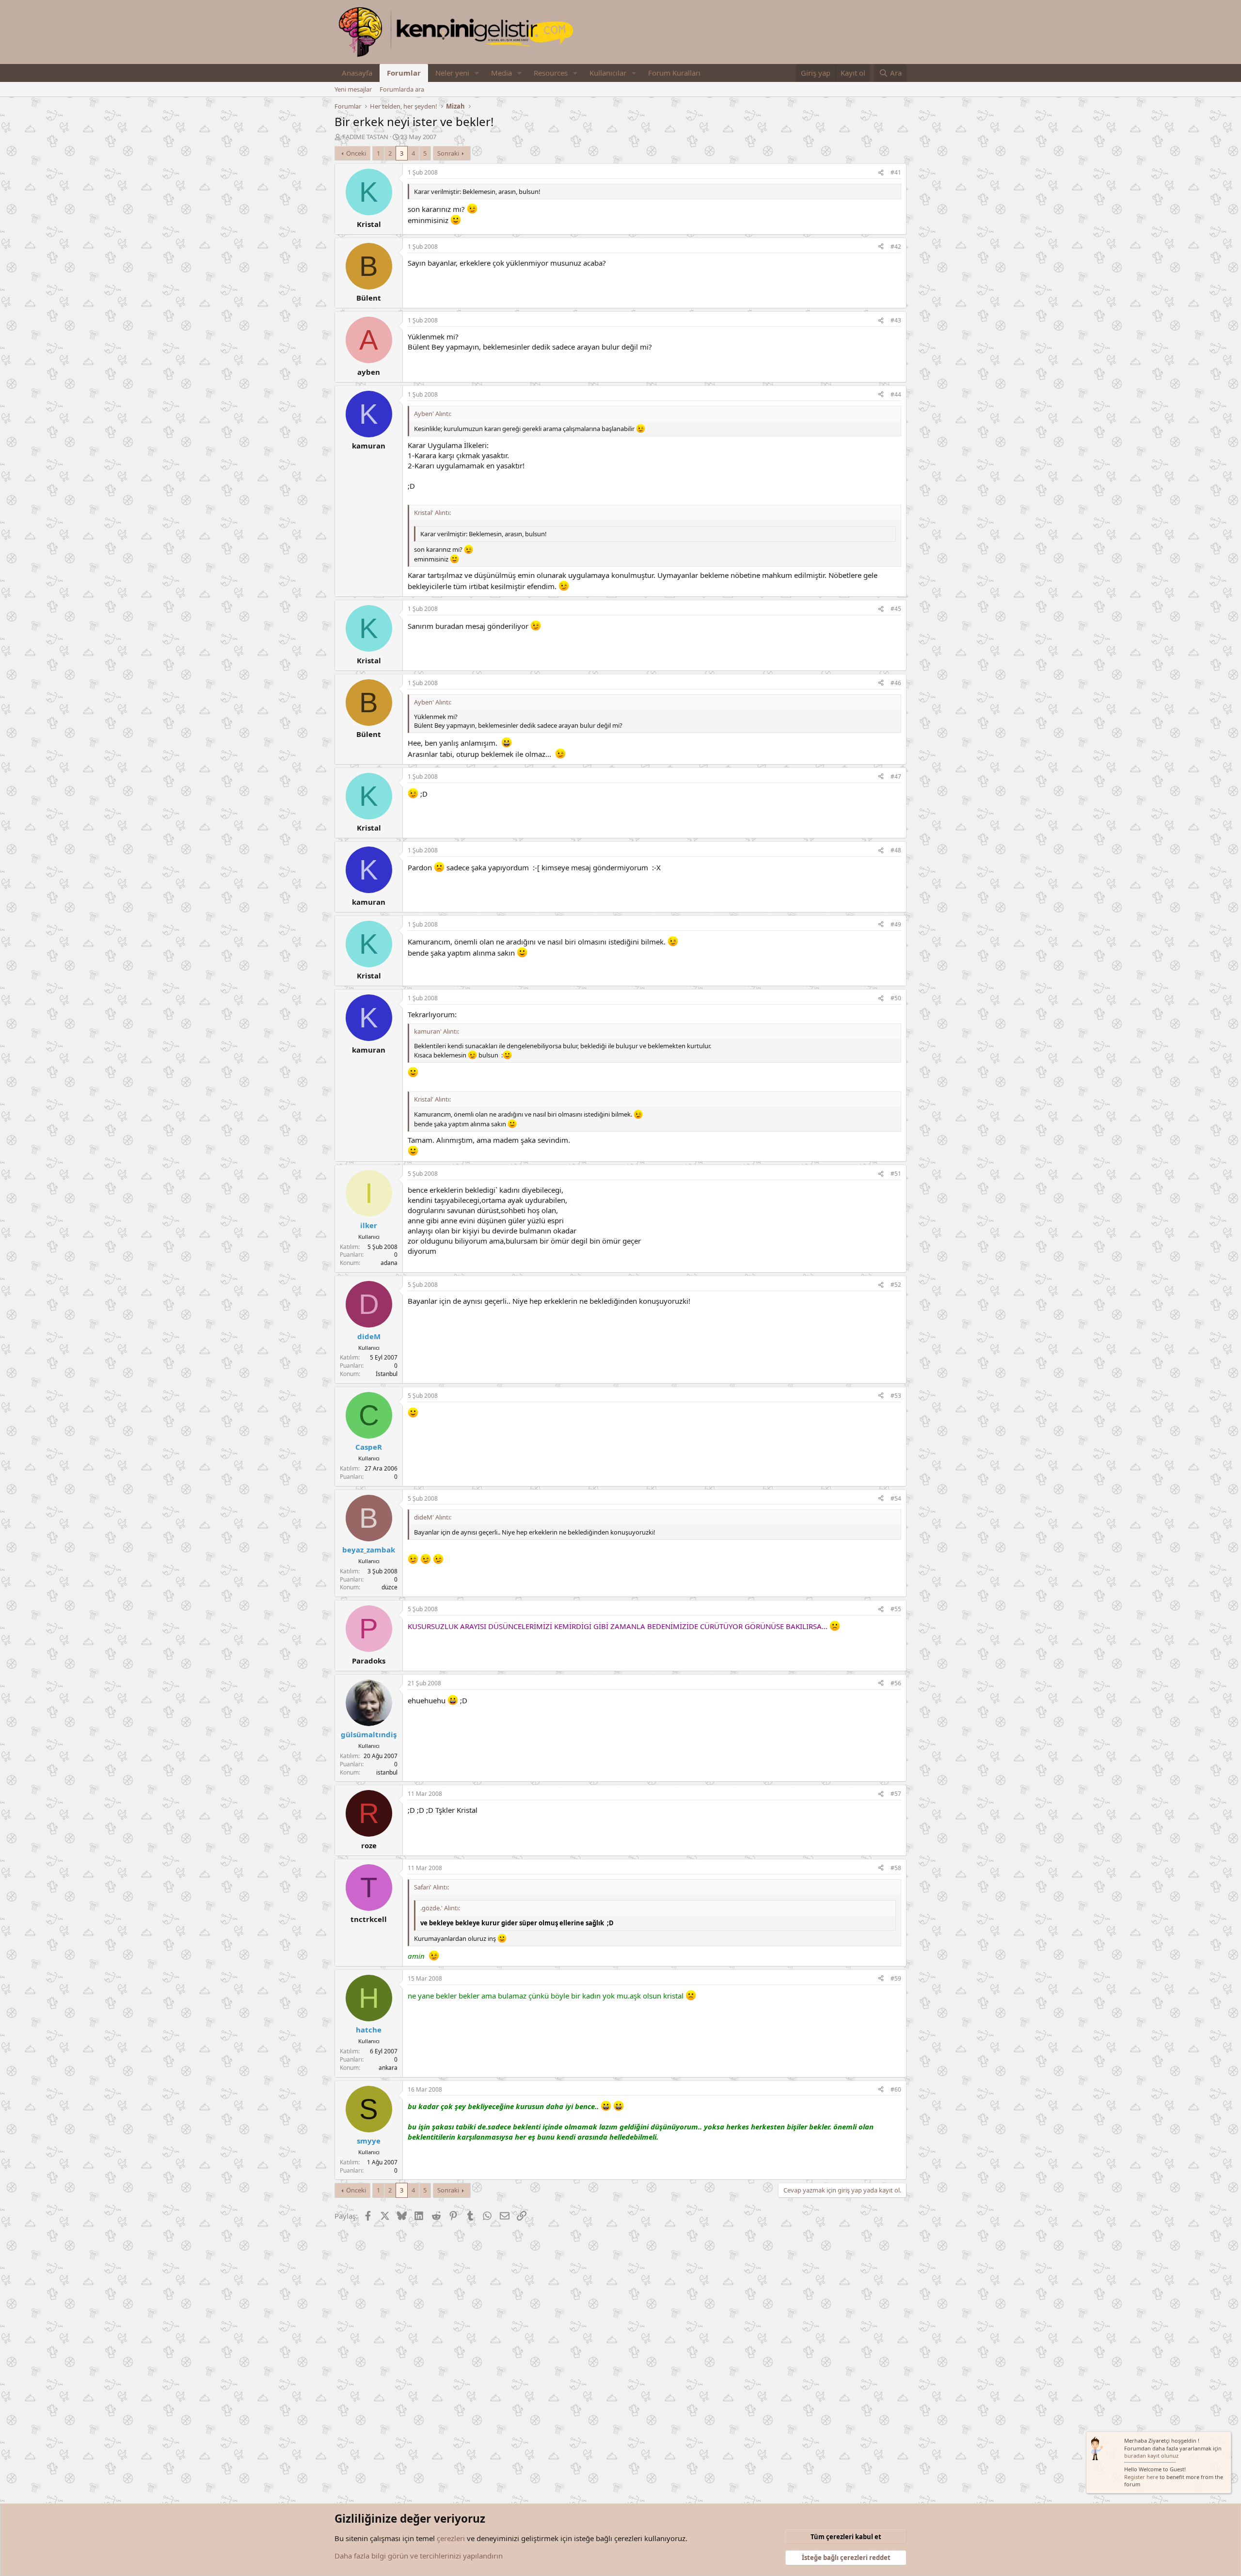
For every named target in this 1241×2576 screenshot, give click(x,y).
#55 (896, 1609)
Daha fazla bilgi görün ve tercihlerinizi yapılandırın (419, 2556)
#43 (896, 320)
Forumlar (404, 73)
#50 (896, 998)
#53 (896, 1396)
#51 (896, 1174)
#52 (896, 1285)
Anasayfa (357, 73)
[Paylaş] (881, 173)
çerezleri (451, 2538)
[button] (477, 73)
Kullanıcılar (608, 73)
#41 (896, 172)
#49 (896, 924)
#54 (896, 1498)
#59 (896, 1978)
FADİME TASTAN (365, 137)
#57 (896, 1794)
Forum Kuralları (674, 73)
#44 (896, 394)
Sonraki (448, 153)
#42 (896, 247)
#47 (896, 776)
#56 (896, 1683)
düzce (390, 1587)
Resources (551, 73)
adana (389, 1263)
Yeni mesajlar (353, 89)
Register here (1141, 2477)
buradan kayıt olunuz (1151, 2456)
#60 (896, 2089)
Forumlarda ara (402, 89)
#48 (896, 850)
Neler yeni (452, 73)
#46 (896, 683)
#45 (896, 609)
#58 (896, 1868)
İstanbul (387, 1374)
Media (501, 73)
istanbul (387, 1772)
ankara (388, 2068)
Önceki (356, 153)
